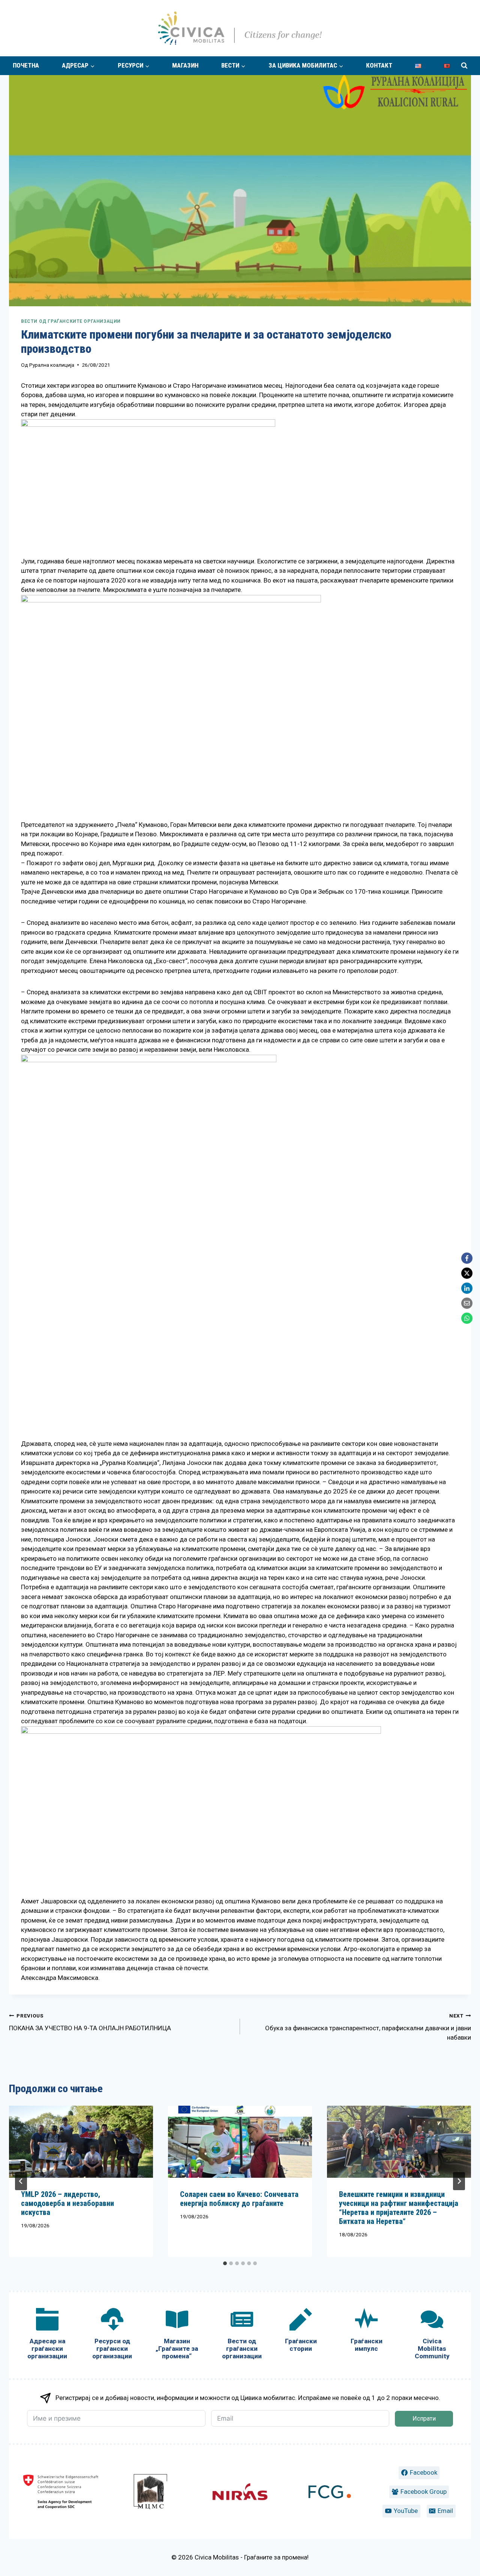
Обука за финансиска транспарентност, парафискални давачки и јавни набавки (368, 2027)
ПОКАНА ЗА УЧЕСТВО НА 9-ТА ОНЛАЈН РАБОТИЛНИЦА (90, 2022)
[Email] (467, 1303)
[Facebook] (467, 1258)
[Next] (459, 2181)
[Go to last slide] (21, 2181)
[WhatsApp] (467, 1318)
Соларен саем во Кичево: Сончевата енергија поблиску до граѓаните (239, 2199)
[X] (467, 1273)
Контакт (379, 65)
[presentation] (81, 2142)
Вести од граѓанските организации (71, 321)
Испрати (424, 2419)
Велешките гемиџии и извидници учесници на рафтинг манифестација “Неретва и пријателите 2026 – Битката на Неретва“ (399, 2208)
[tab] (225, 2263)
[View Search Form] (464, 66)
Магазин (185, 65)
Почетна (26, 65)
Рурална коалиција (52, 365)
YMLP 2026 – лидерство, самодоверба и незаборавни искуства (67, 2203)
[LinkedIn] (467, 1288)
